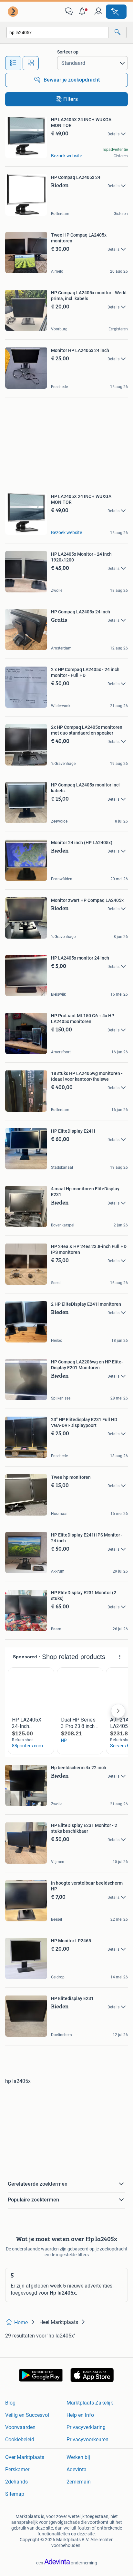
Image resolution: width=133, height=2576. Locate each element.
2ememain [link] (79, 2482)
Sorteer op (68, 52)
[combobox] (57, 32)
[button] (84, 12)
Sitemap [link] (15, 2494)
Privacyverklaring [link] (86, 2427)
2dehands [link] (16, 2482)
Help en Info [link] (80, 2415)
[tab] (13, 63)
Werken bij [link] (78, 2457)
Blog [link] (10, 2403)
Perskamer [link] (17, 2469)
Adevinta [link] (77, 2469)
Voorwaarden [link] (20, 2427)
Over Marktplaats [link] (25, 2457)
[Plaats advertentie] (116, 12)
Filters (71, 99)
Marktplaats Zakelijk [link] (90, 2403)
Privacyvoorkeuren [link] (87, 2439)
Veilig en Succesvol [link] (27, 2415)
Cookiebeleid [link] (20, 2439)
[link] (14, 12)
